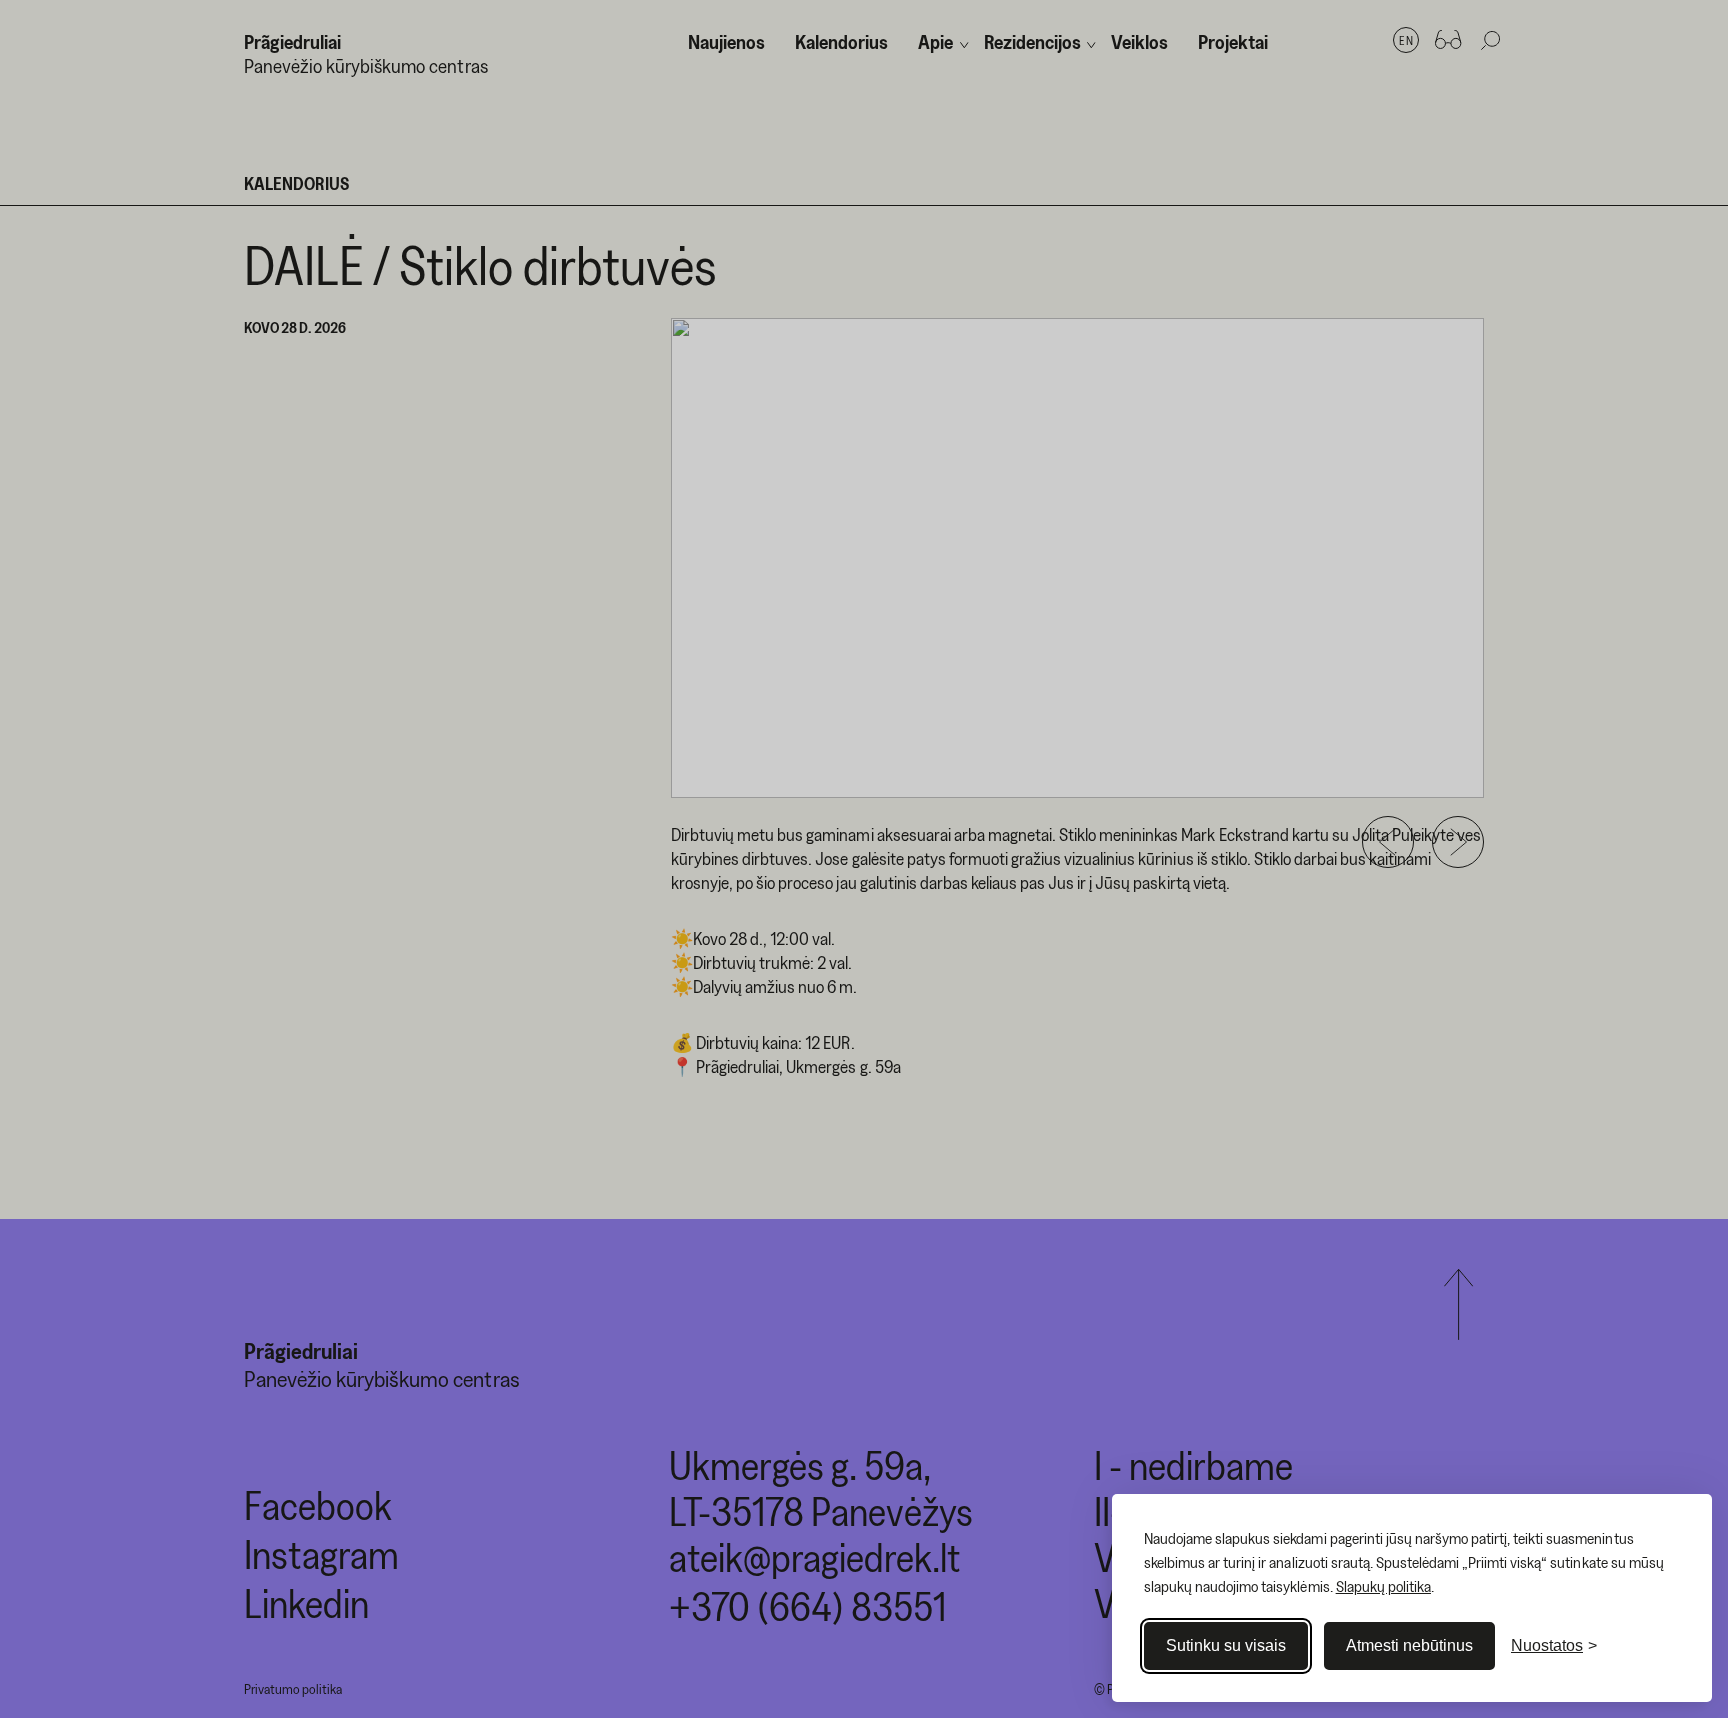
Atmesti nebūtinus (1409, 1645)
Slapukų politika (1383, 1586)
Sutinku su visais (1226, 1645)
